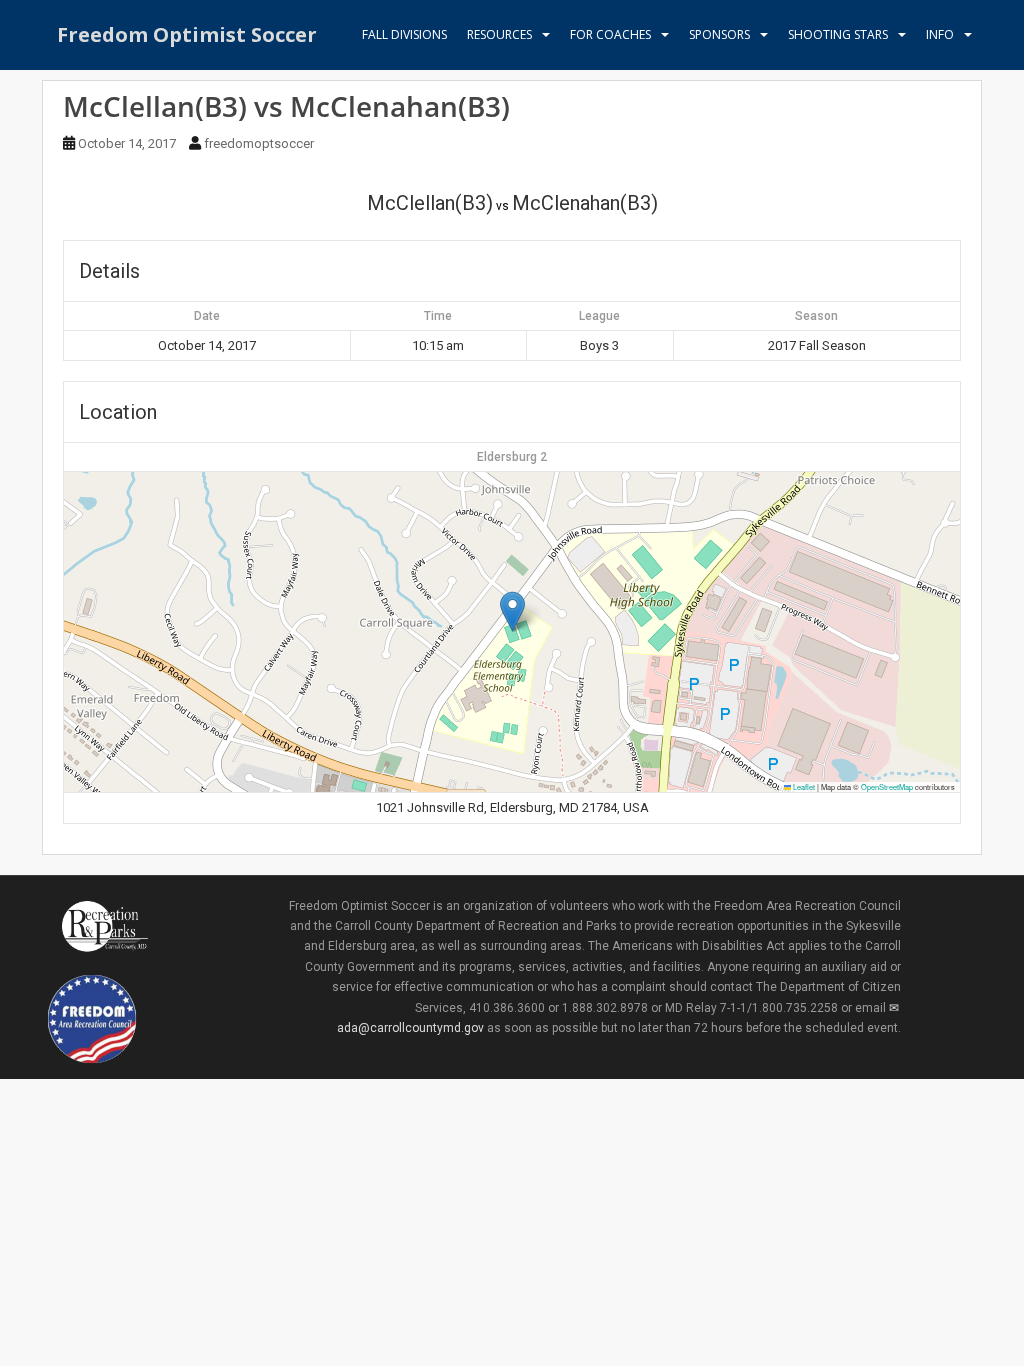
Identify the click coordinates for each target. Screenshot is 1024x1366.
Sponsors (719, 34)
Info (940, 34)
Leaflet (803, 786)
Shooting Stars (838, 34)
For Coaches (610, 34)
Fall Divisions (404, 34)
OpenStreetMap (887, 786)
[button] (512, 611)
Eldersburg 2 (512, 457)
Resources (499, 34)
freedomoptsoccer (259, 143)
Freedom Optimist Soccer (187, 34)
